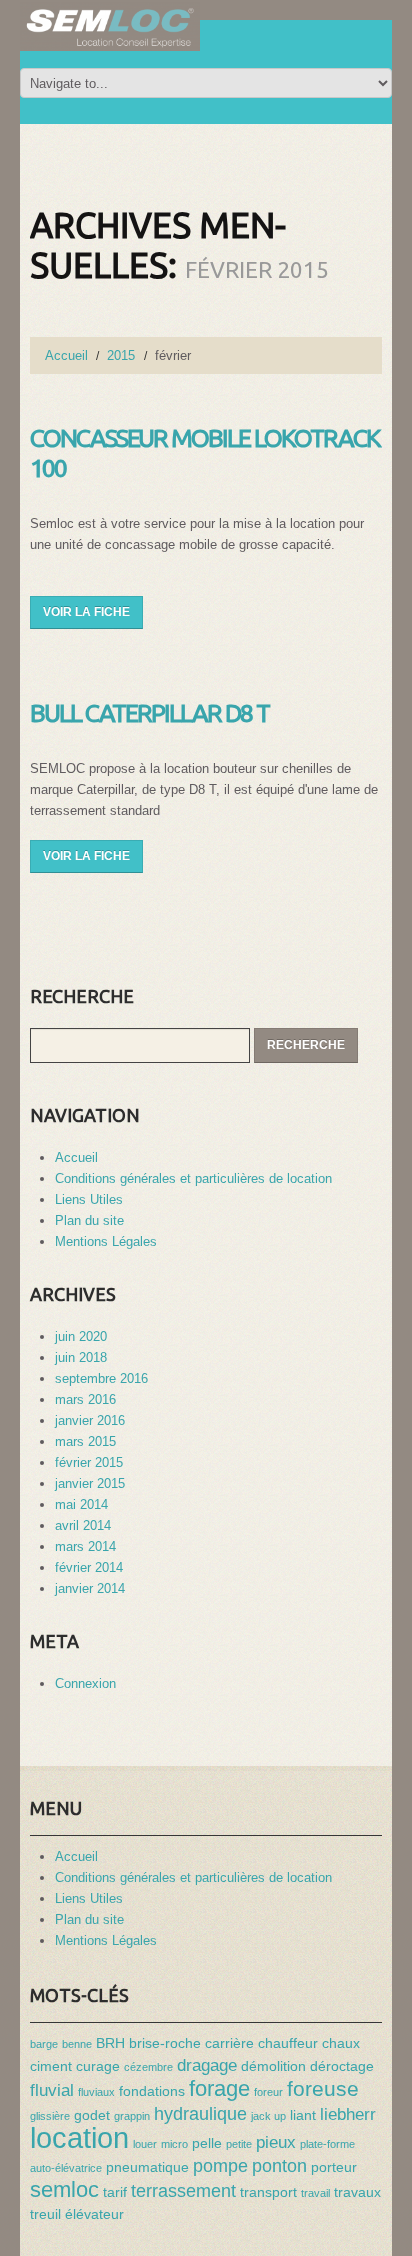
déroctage (342, 2066)
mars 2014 (85, 1546)
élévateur (94, 2214)
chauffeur (288, 2043)
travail (315, 2193)
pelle (207, 2143)
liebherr (348, 2114)
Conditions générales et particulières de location (193, 1178)
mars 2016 (85, 1399)
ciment (51, 2066)
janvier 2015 (90, 1483)
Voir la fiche (86, 612)
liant (303, 2115)
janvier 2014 (90, 1588)
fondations (152, 2091)
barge (44, 2044)
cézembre (148, 2067)
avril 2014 (83, 1525)
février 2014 (89, 1567)
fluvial (52, 2090)
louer (145, 2144)
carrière (229, 2043)
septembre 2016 (101, 1378)
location (79, 2137)
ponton (279, 2165)
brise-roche (165, 2043)
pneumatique (147, 2167)
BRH (110, 2043)
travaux (357, 2192)
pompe (220, 2165)
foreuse (323, 2089)
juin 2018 (81, 1357)
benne (77, 2044)
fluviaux (96, 2092)
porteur (334, 2167)
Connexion (85, 1683)
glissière (50, 2116)
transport (268, 2192)
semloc (64, 2189)
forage (219, 2088)
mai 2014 (81, 1504)
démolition (273, 2066)
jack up (268, 2116)
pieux (276, 2142)
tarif (115, 2192)
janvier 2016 (90, 1420)
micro (174, 2144)
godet (92, 2115)
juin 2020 (81, 1336)
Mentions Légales (106, 1241)
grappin (132, 2116)
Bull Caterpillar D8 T (149, 713)
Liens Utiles (89, 1199)
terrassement (183, 2190)
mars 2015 (85, 1441)
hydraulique (200, 2113)
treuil (45, 2214)
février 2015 (89, 1462)
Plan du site (89, 1220)
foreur (268, 2092)
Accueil (66, 355)
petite (239, 2144)
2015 (121, 355)
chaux (341, 2043)
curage (98, 2066)
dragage (207, 2065)
